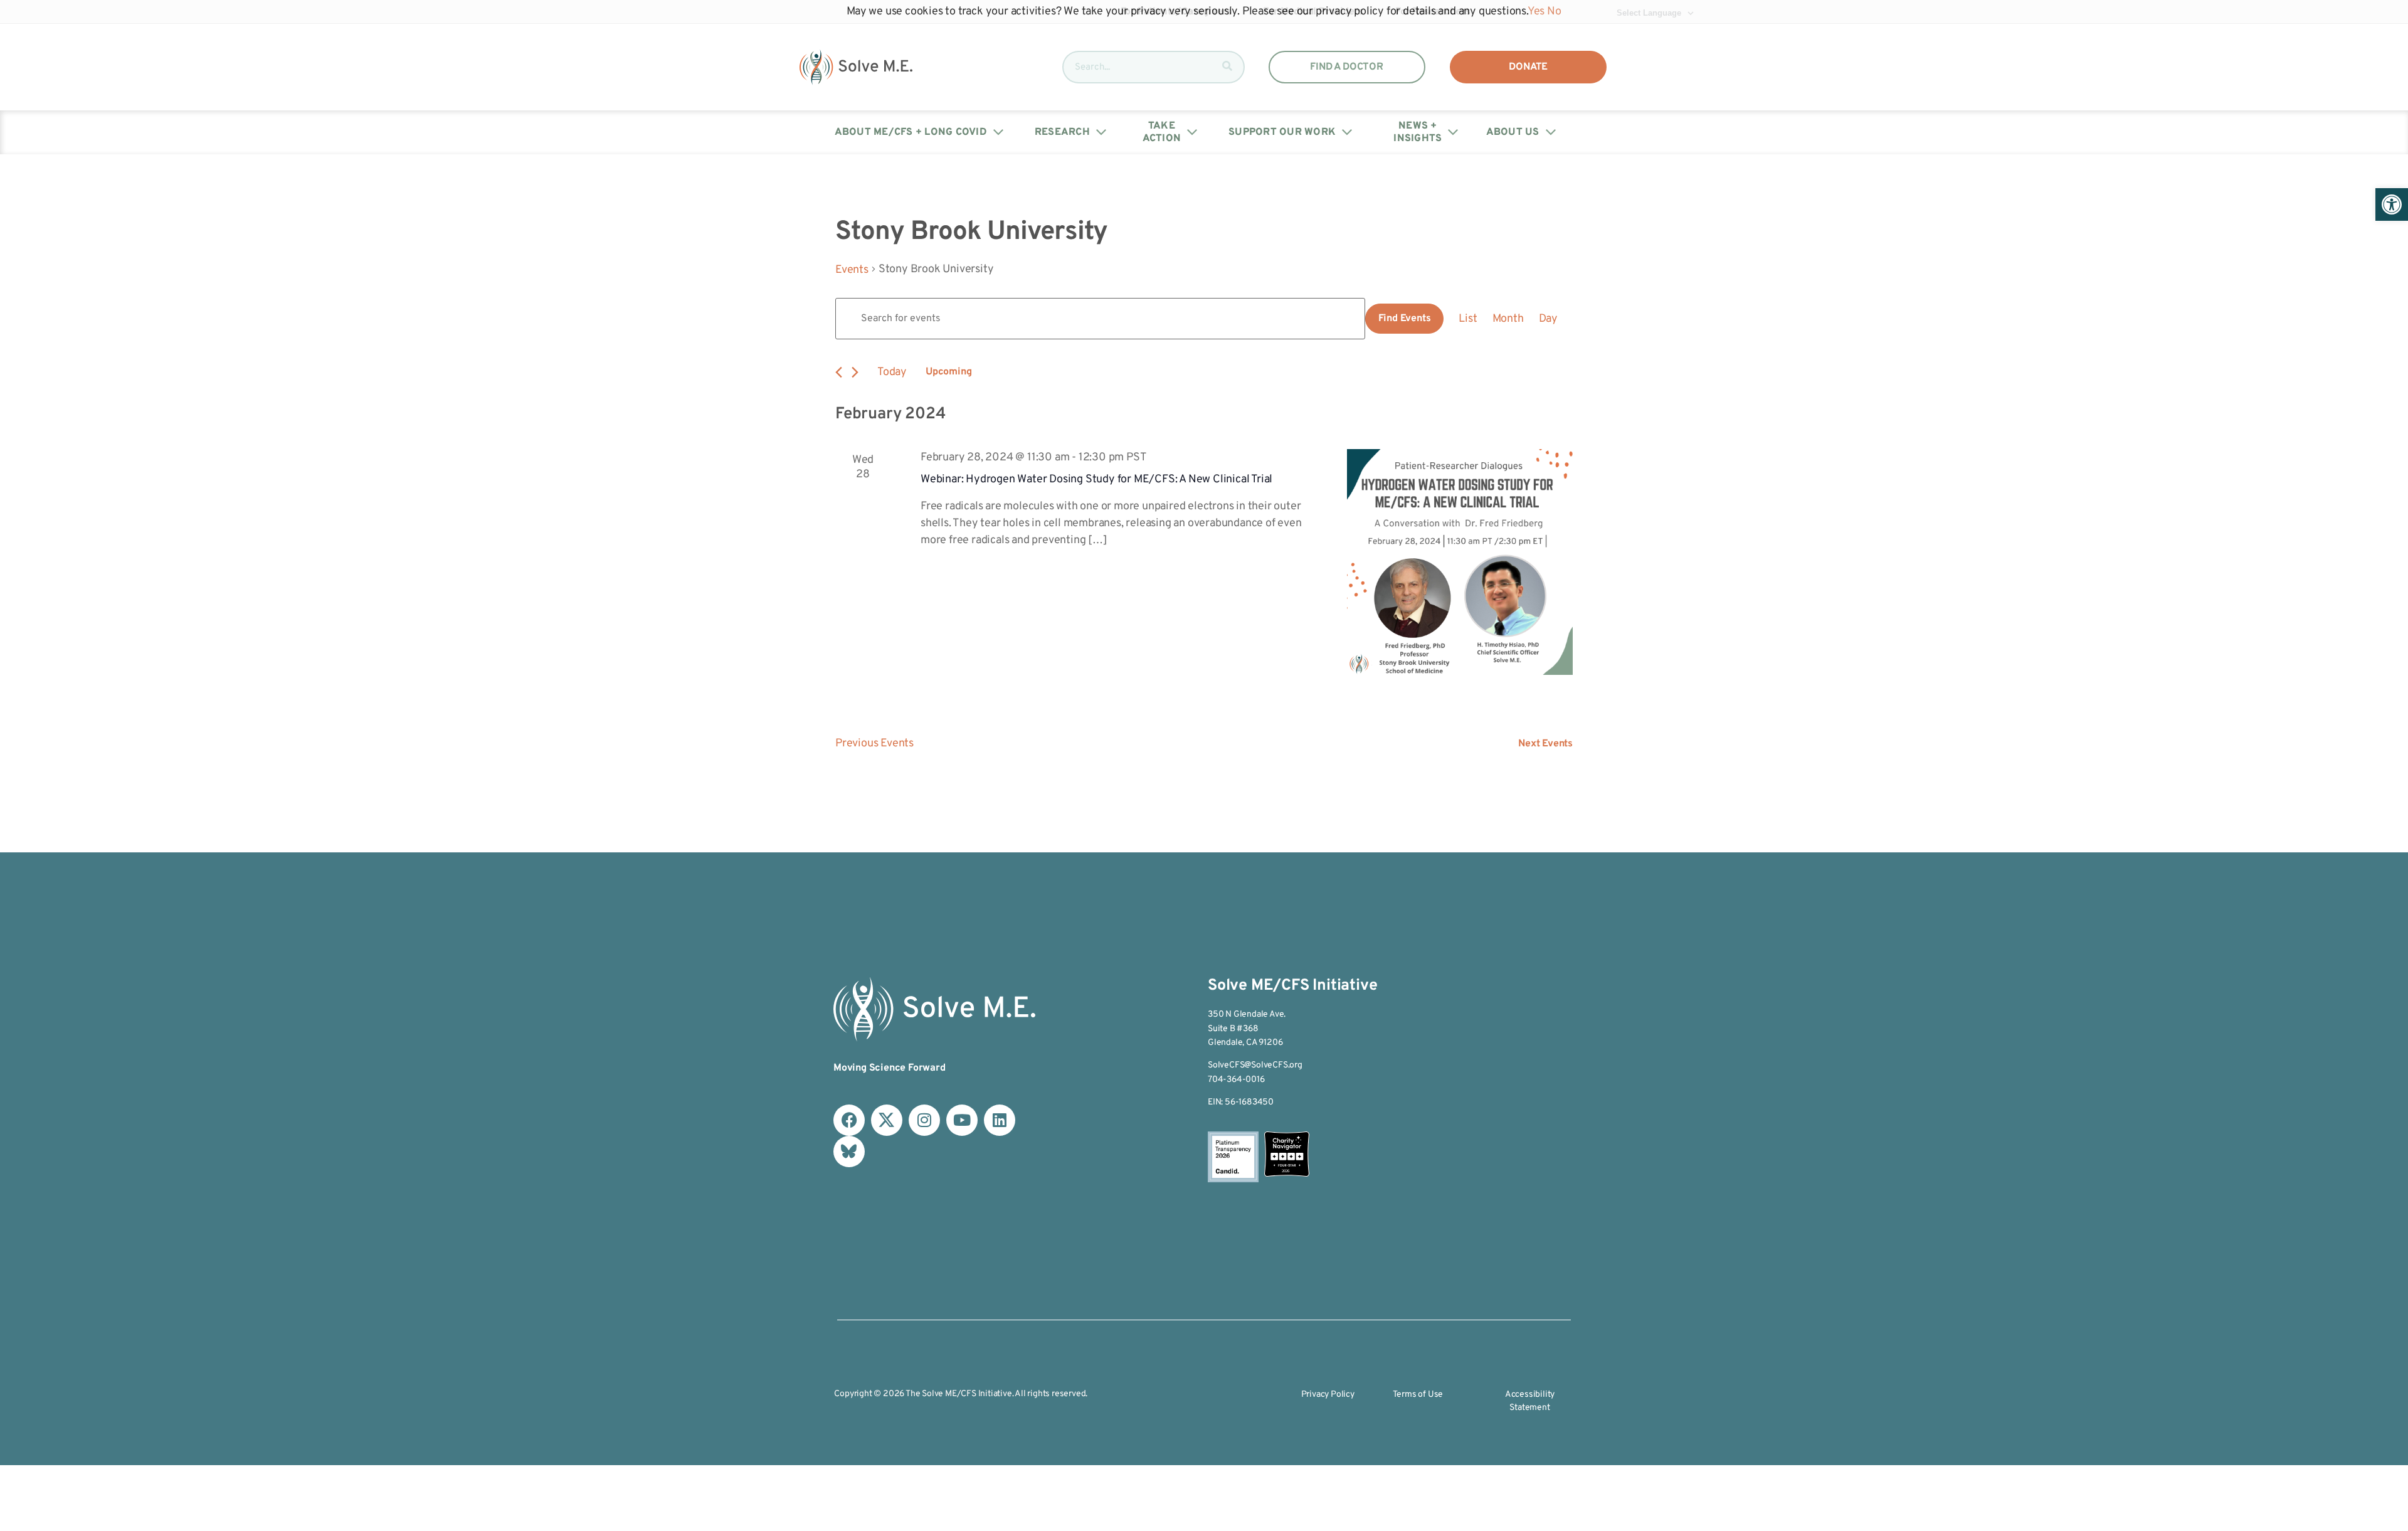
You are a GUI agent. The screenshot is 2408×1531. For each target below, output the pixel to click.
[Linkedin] (1000, 1120)
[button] (2392, 204)
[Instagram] (924, 1120)
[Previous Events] (839, 372)
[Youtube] (962, 1120)
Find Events (1405, 319)
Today (892, 372)
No (1554, 12)
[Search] (1227, 67)
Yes (1536, 12)
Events (852, 270)
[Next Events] (855, 372)
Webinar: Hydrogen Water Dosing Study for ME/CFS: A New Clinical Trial (1096, 479)
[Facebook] (849, 1120)
